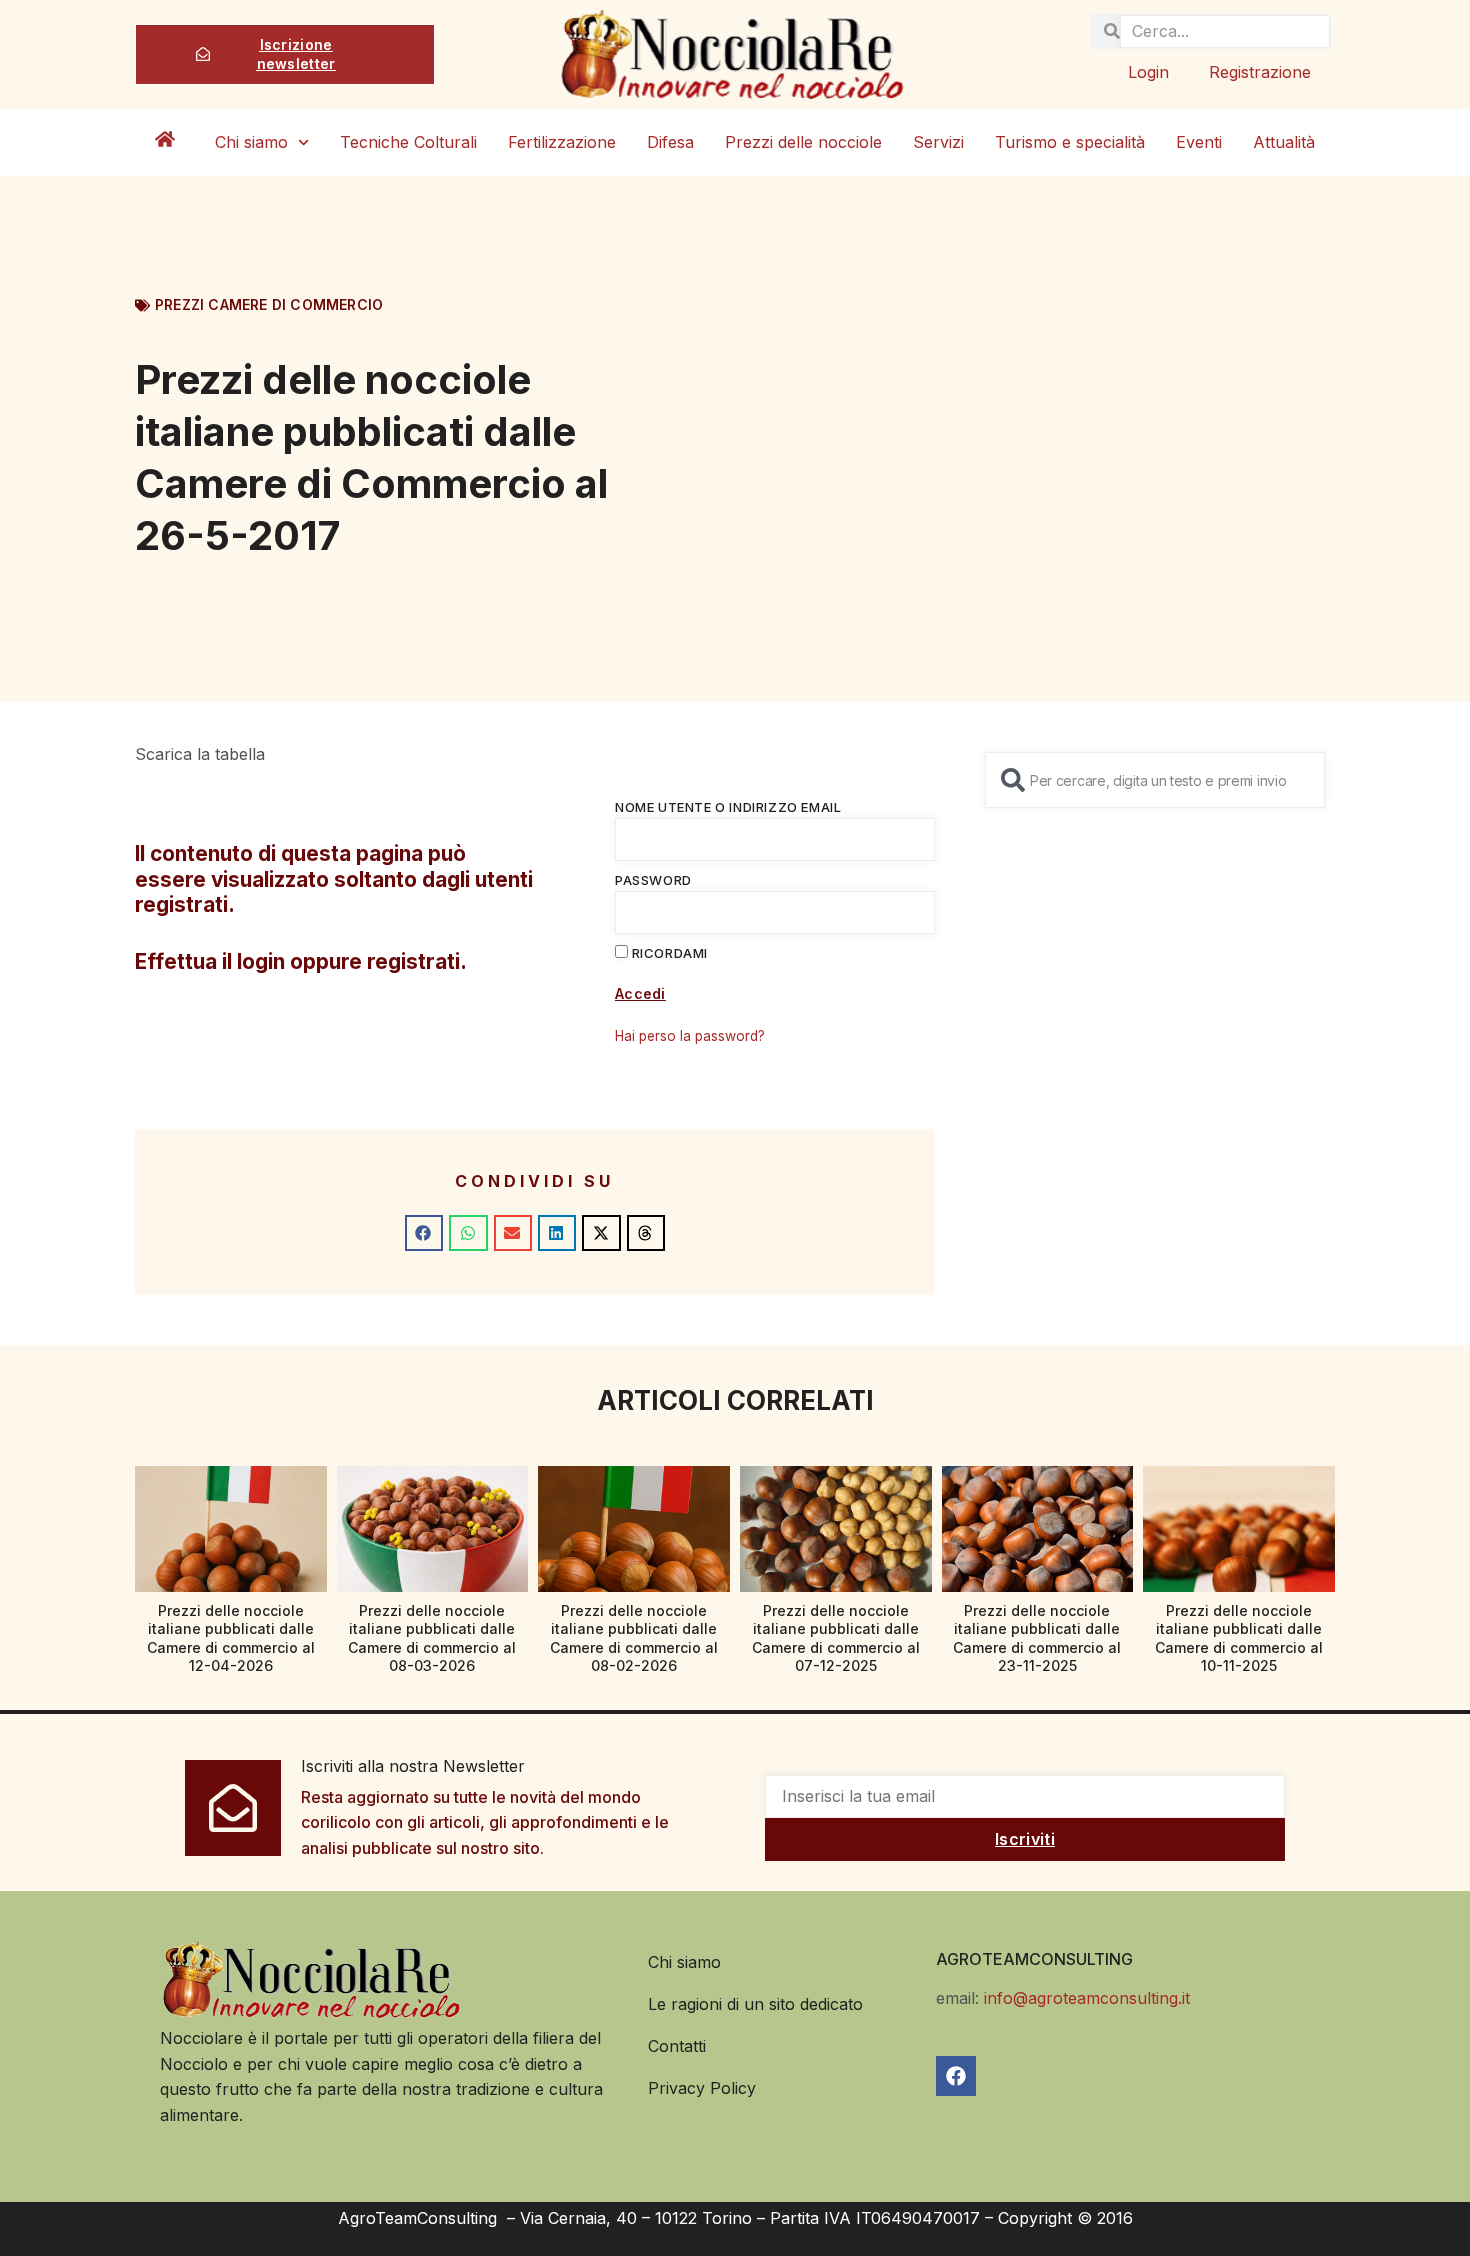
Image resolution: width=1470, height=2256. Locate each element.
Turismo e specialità (1070, 142)
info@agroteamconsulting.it (1087, 1998)
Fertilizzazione (562, 142)
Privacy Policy (702, 2088)
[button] (424, 1233)
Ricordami (668, 953)
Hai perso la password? (690, 1036)
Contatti (677, 2046)
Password (653, 880)
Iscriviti (1025, 1839)
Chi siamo (251, 142)
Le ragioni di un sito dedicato (755, 2004)
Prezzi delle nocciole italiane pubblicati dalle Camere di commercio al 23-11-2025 (1037, 1638)
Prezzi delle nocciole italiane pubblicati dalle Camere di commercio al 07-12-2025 (836, 1638)
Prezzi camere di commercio (269, 304)
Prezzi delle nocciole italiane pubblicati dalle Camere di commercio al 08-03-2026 (432, 1638)
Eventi (1199, 142)
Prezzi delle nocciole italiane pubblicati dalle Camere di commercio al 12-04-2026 (231, 1638)
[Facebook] (956, 2076)
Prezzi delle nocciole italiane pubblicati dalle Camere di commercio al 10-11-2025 (1239, 1638)
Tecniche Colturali (408, 142)
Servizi (938, 142)
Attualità (1284, 142)
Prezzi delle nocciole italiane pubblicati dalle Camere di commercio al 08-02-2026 (634, 1638)
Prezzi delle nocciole (803, 142)
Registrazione (1260, 72)
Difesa (670, 142)
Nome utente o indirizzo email (728, 807)
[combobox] (1155, 780)
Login (1148, 72)
